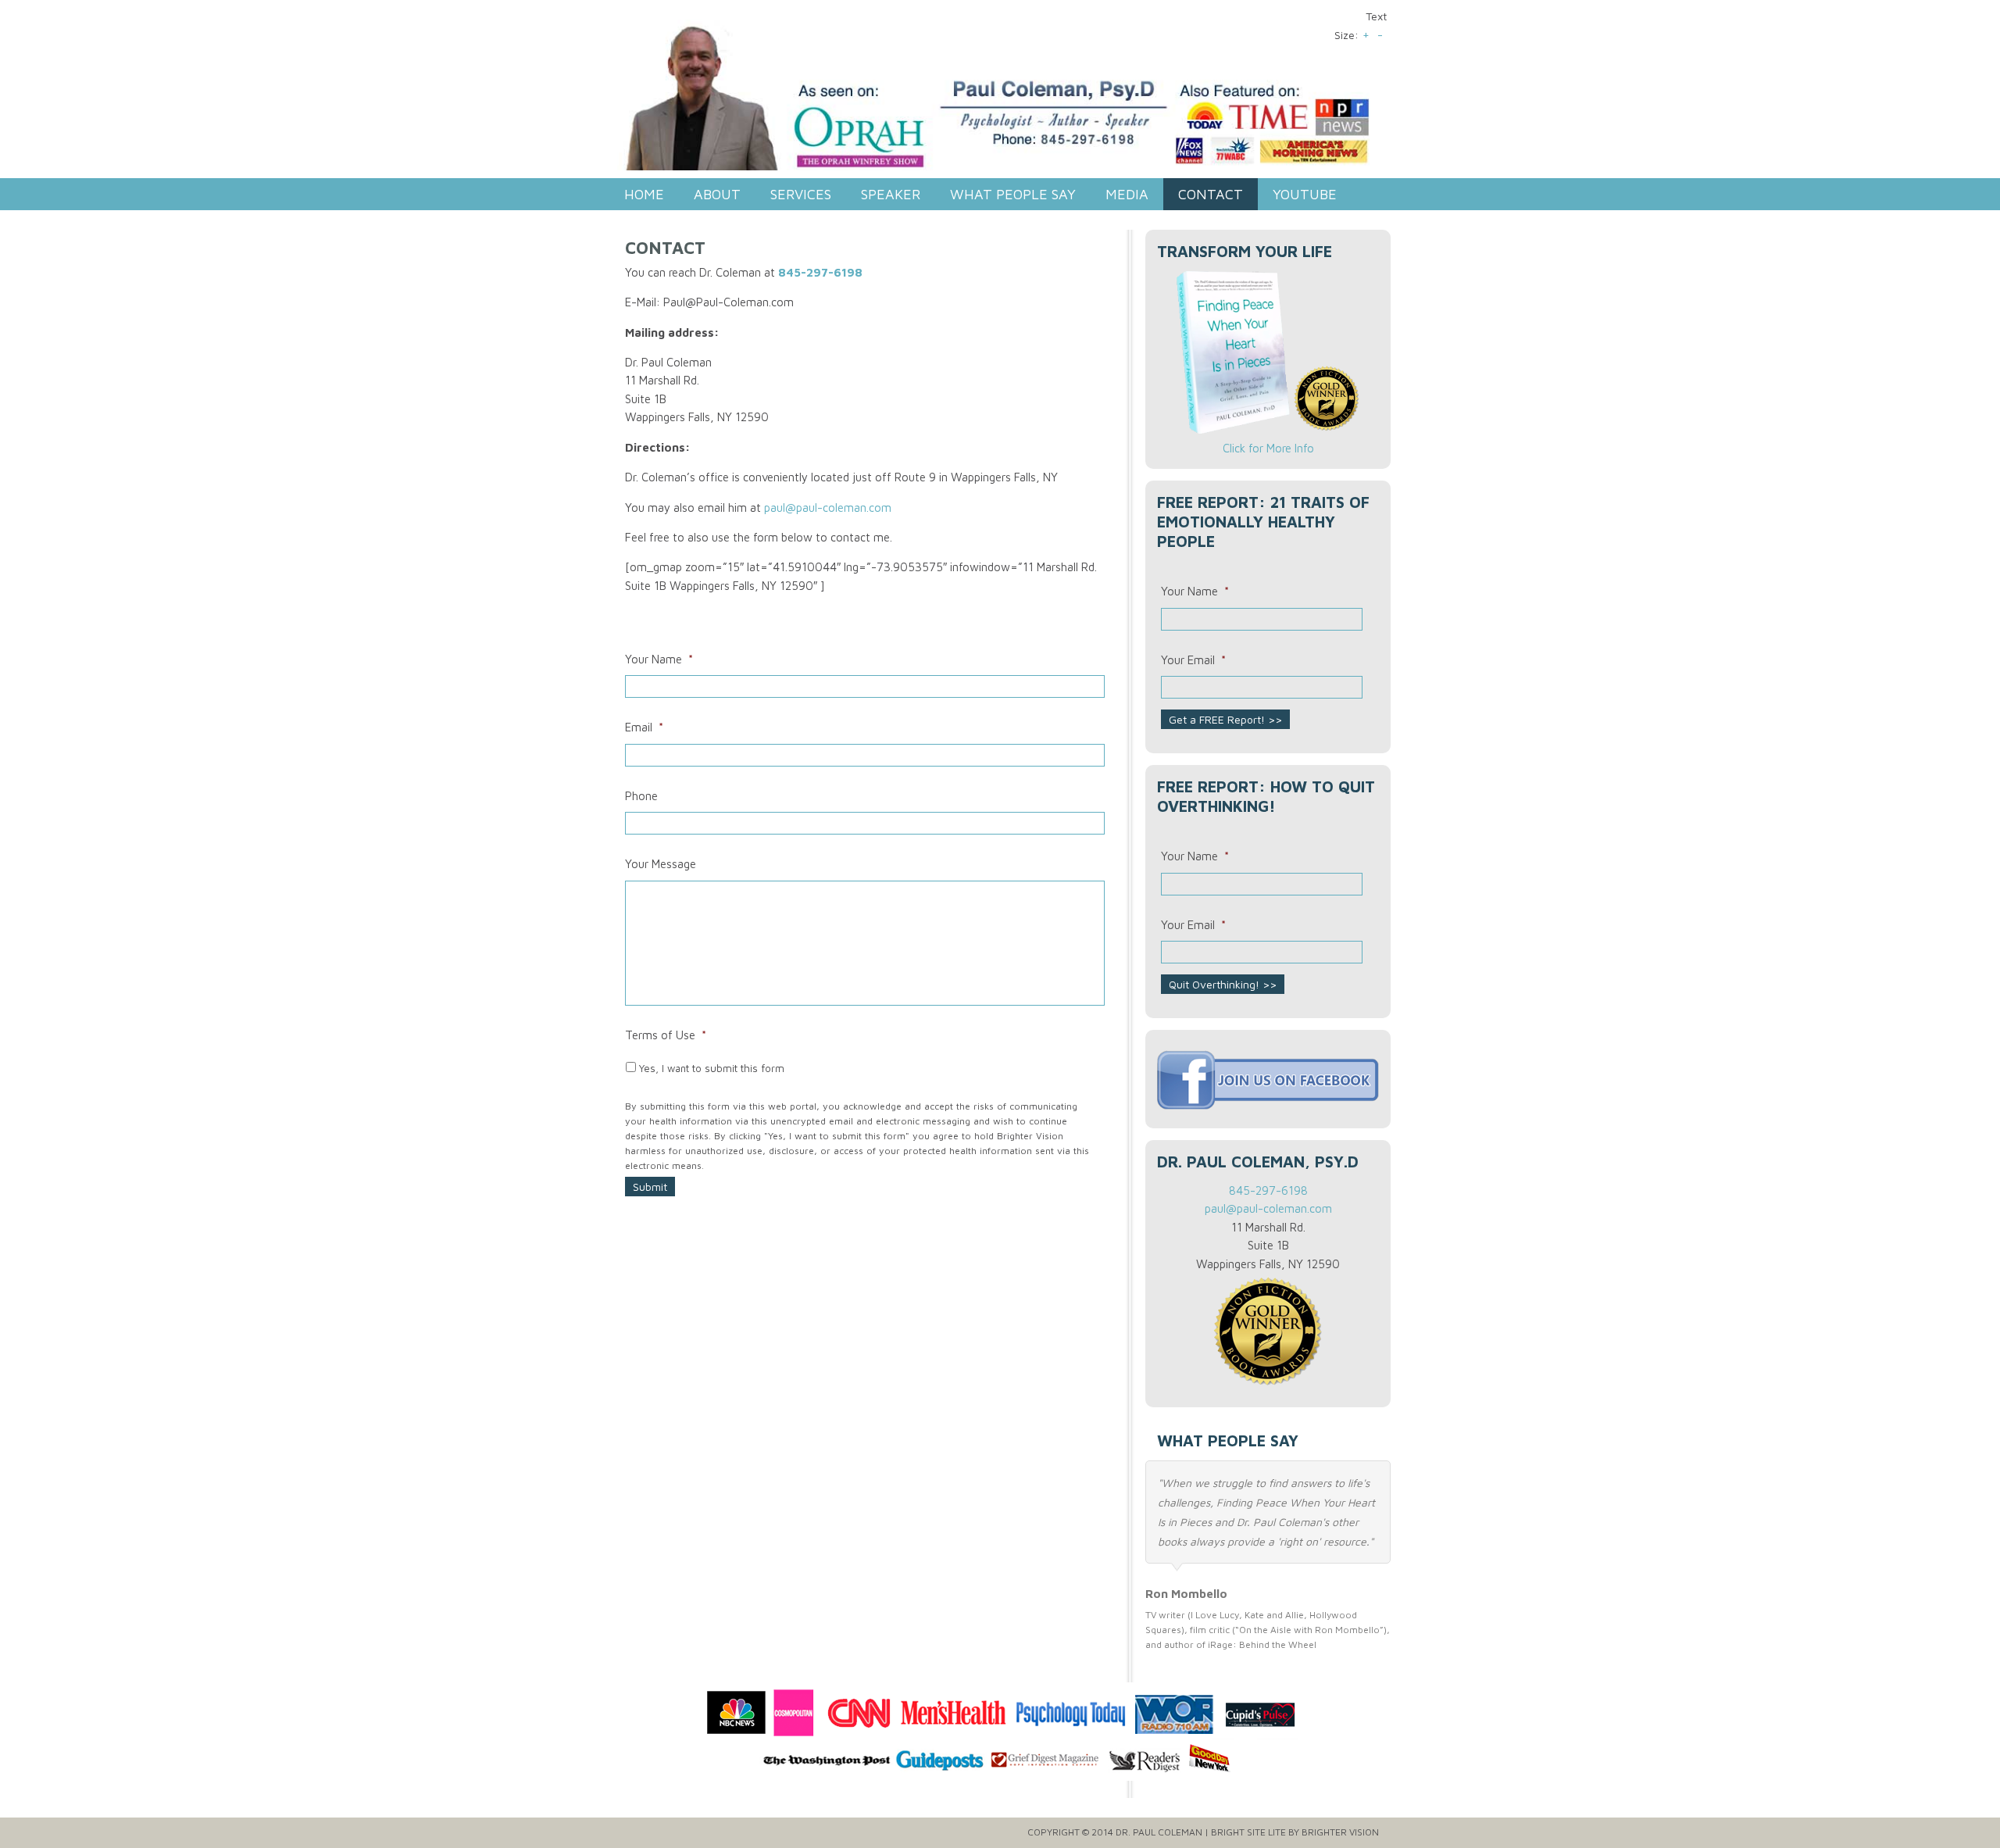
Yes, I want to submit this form (712, 1068)
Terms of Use (666, 1035)
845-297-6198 (820, 272)
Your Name (659, 659)
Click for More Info (1268, 448)
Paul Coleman (1004, 101)
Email (644, 727)
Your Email (1193, 660)
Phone (641, 796)
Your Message (661, 864)
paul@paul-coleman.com (828, 508)
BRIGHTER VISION (1340, 1832)
